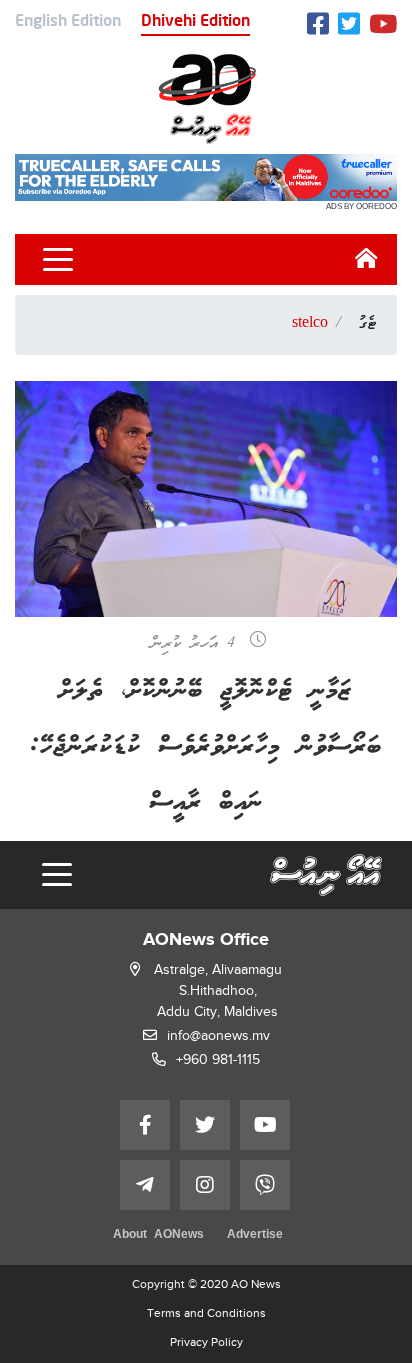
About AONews (158, 1235)
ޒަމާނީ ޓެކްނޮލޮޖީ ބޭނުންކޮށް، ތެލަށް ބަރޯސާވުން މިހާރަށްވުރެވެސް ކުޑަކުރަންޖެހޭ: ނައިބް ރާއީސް (206, 747)
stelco (310, 324)
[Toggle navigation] (58, 260)
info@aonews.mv (218, 1035)
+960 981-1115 (218, 1059)
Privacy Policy (206, 1342)
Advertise (255, 1235)
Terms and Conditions (206, 1313)
